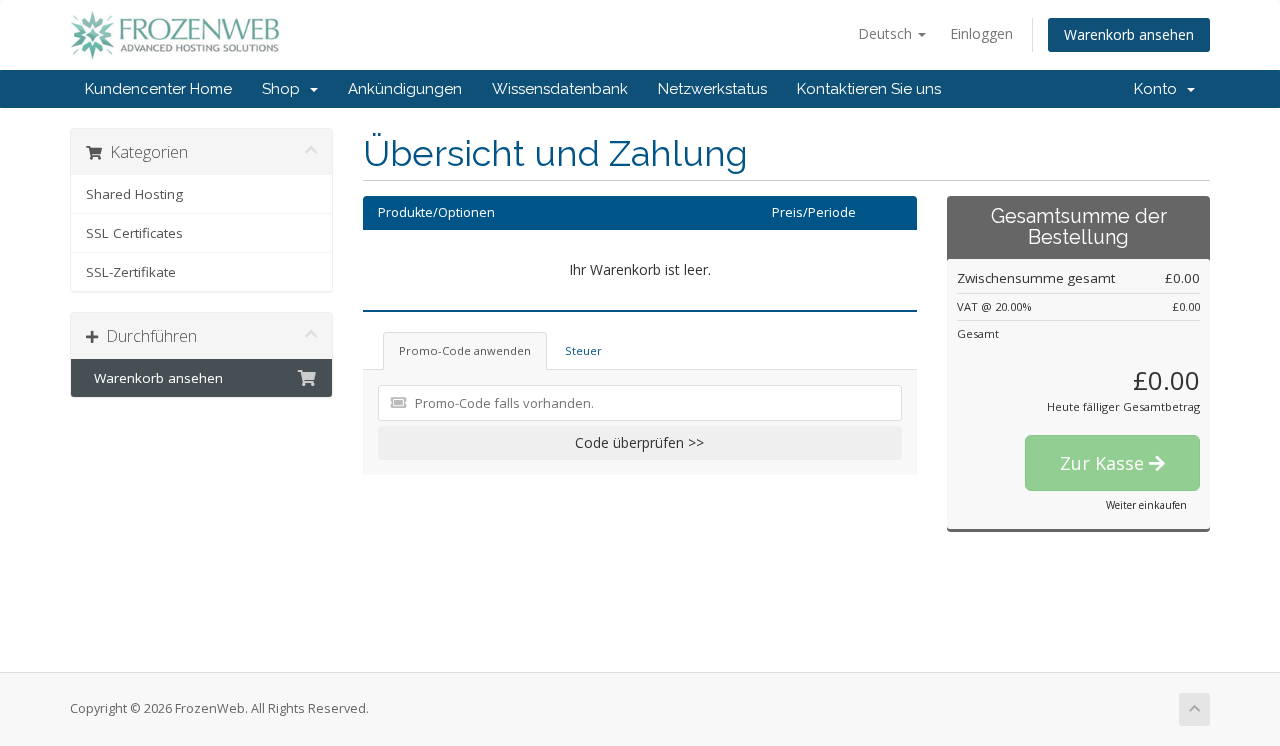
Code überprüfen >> (639, 442)
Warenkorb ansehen (1129, 34)
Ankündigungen (405, 89)
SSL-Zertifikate (131, 272)
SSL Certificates (134, 233)
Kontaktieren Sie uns (869, 89)
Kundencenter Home (158, 89)
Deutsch (887, 33)
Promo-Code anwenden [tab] (465, 350)
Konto (1159, 89)
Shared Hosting (134, 194)
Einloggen (981, 33)
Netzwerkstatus (712, 89)
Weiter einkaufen (1146, 505)
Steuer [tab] (583, 350)
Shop (285, 89)
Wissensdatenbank (560, 89)
